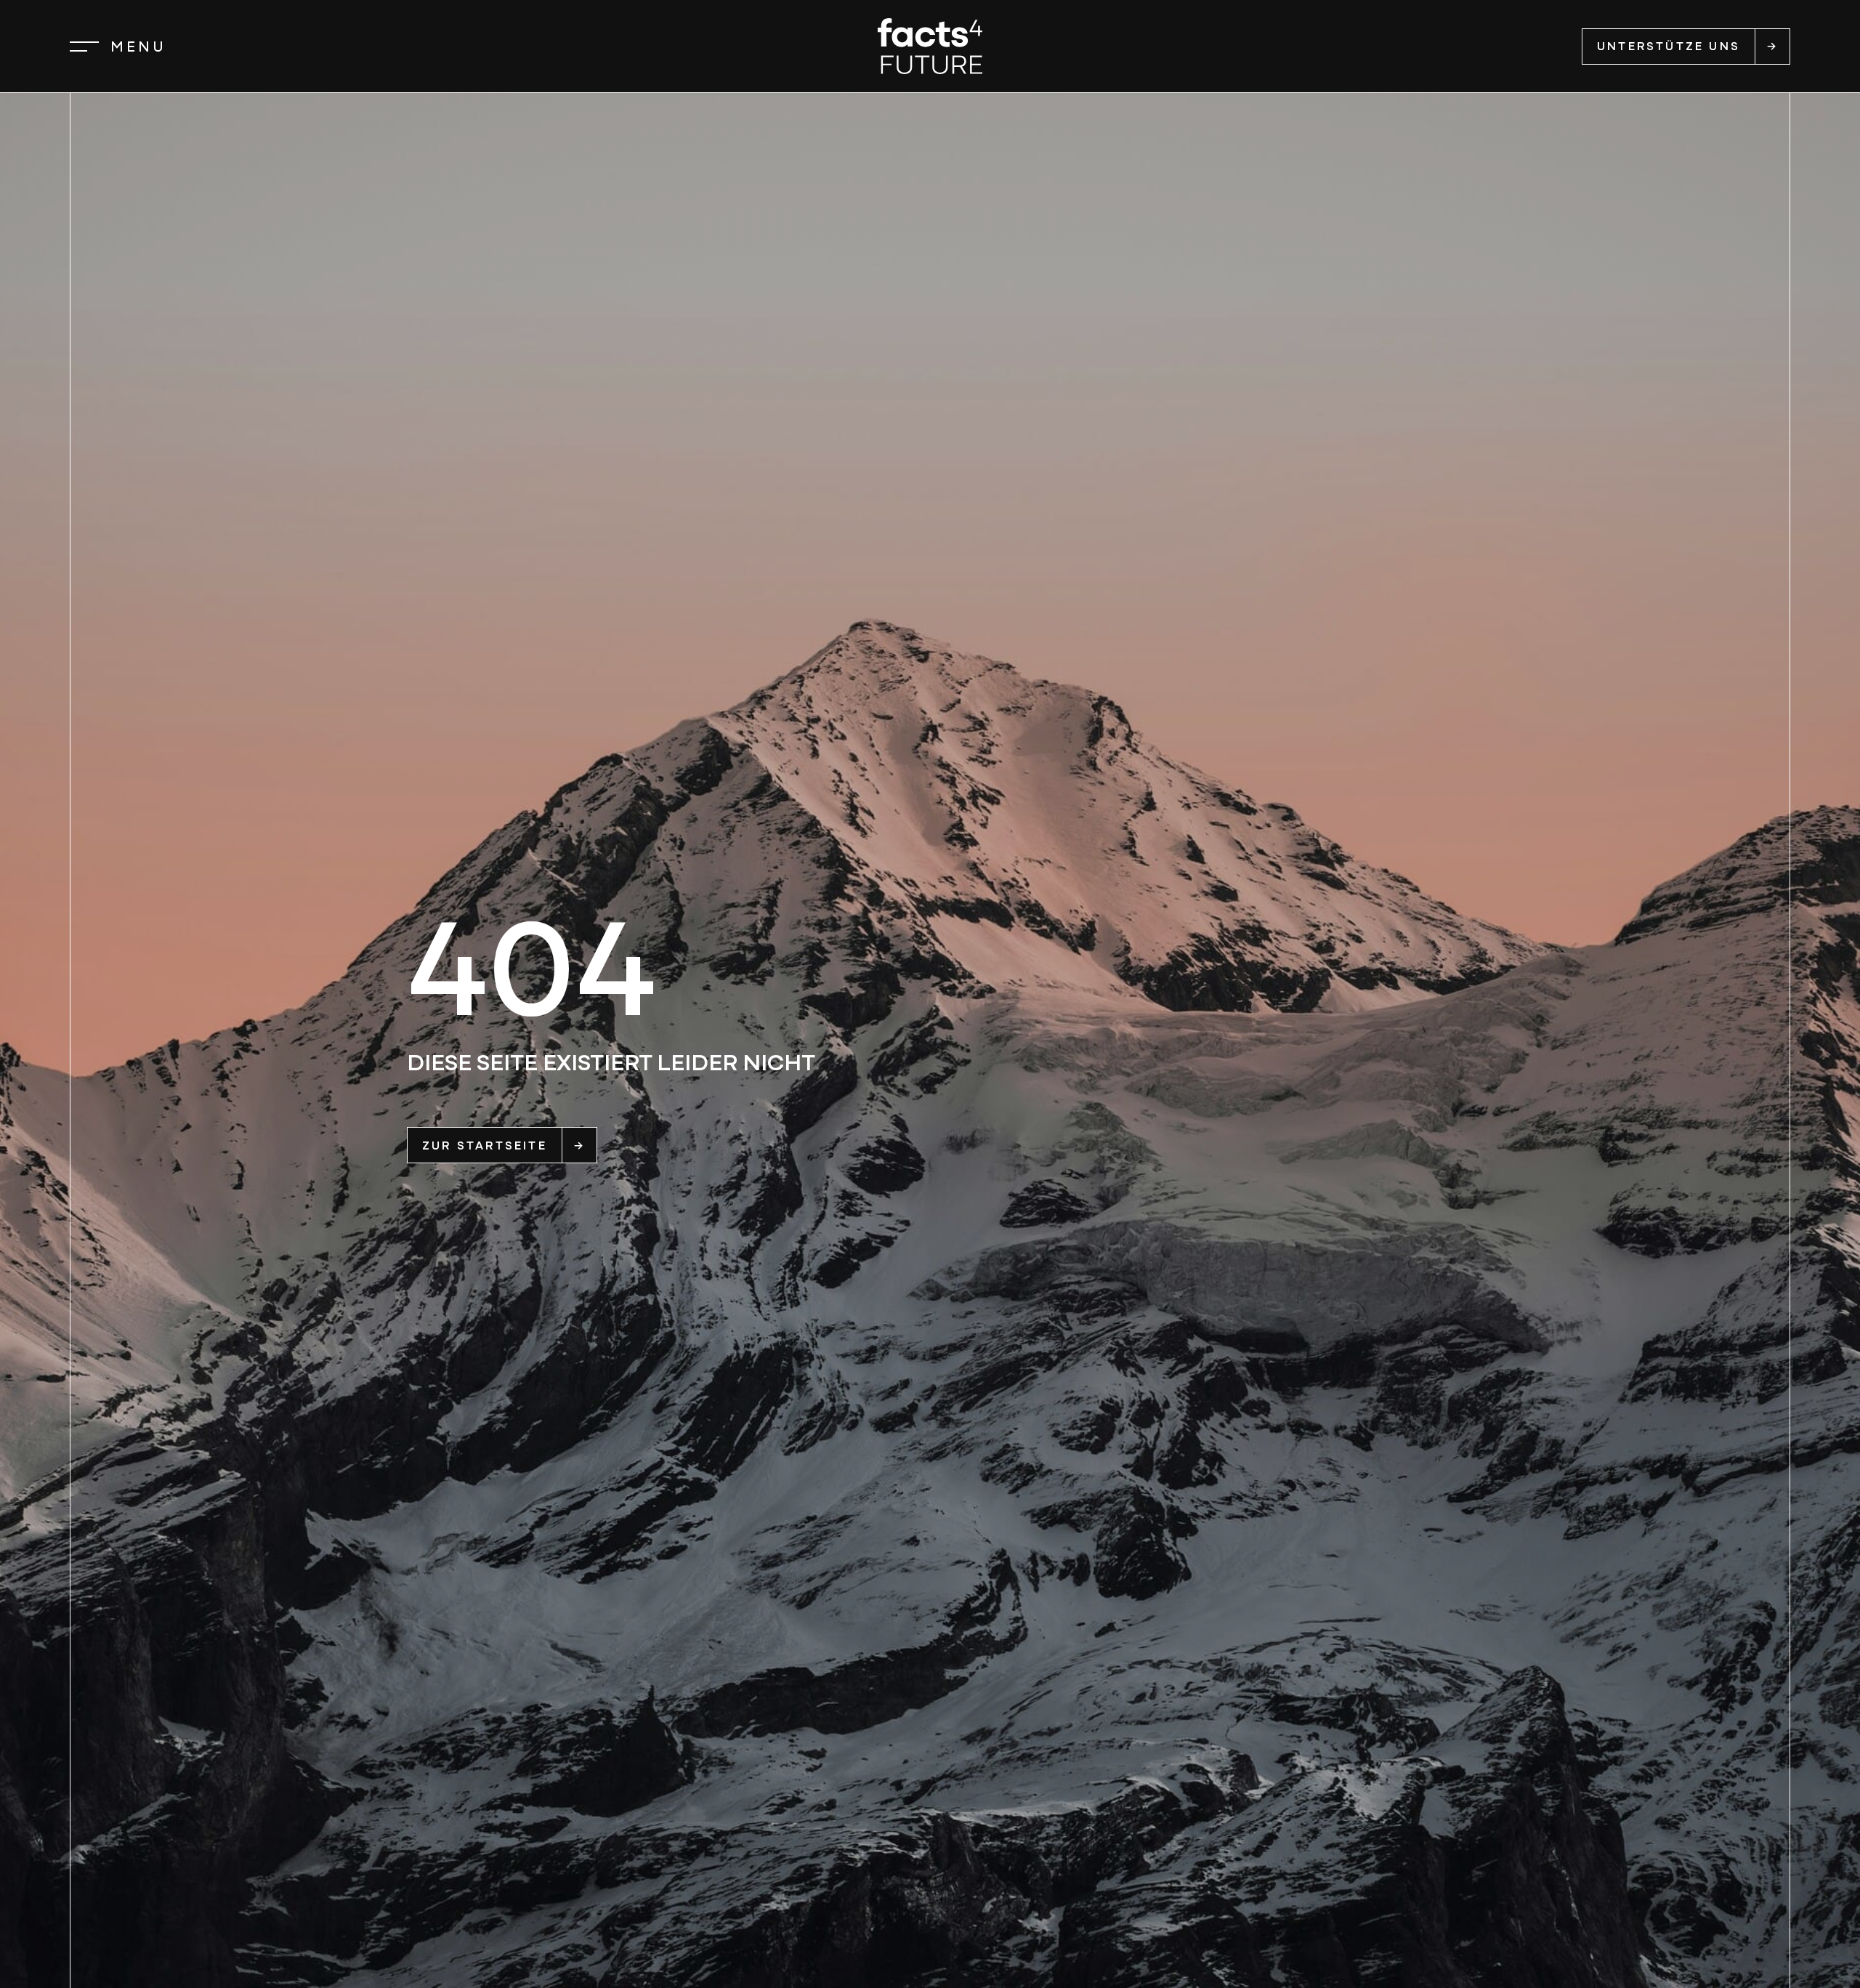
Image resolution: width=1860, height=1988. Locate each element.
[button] (118, 47)
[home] (930, 46)
